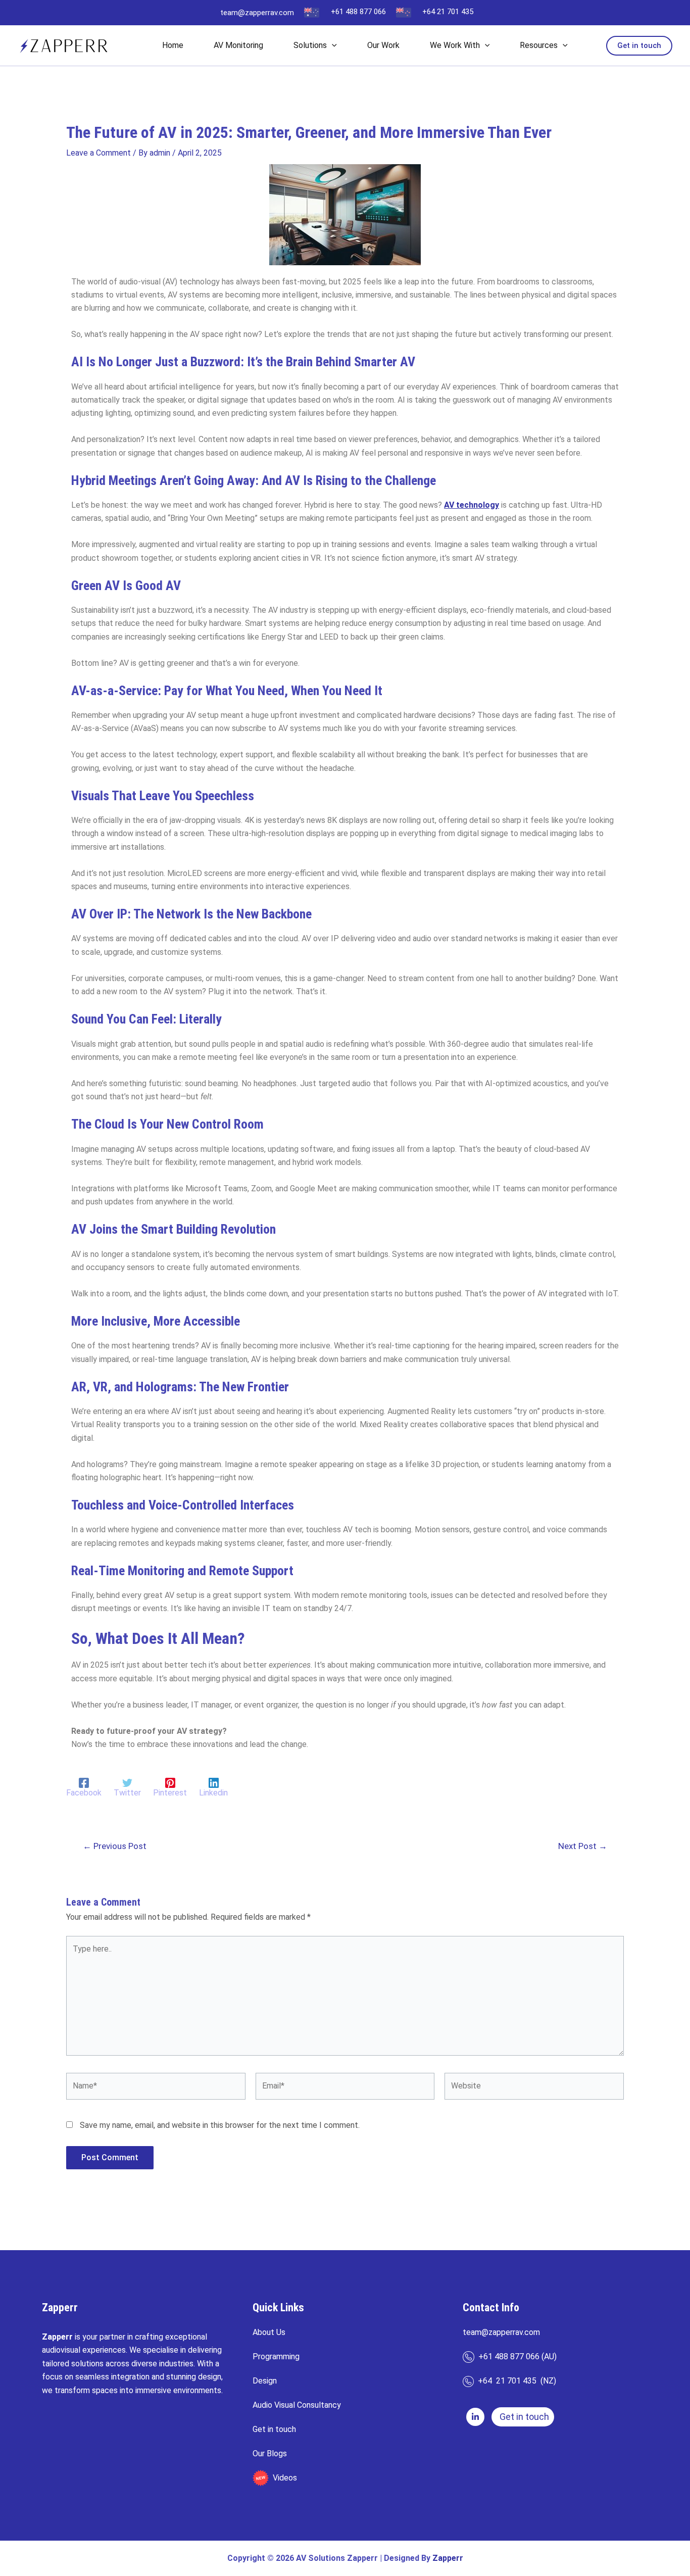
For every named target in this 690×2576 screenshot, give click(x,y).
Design (265, 2381)
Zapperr (448, 2558)
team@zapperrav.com (257, 13)
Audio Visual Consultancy (297, 2405)
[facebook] (475, 2417)
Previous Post (115, 1846)
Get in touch (274, 2429)
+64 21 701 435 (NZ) (515, 2381)
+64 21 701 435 (448, 12)
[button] (639, 46)
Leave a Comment (98, 153)
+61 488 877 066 (358, 12)
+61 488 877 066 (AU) (515, 2356)
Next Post (583, 1846)
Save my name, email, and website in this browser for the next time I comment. (220, 2125)
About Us (269, 2332)
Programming (276, 2356)
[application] (332, 45)
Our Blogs (270, 2453)
